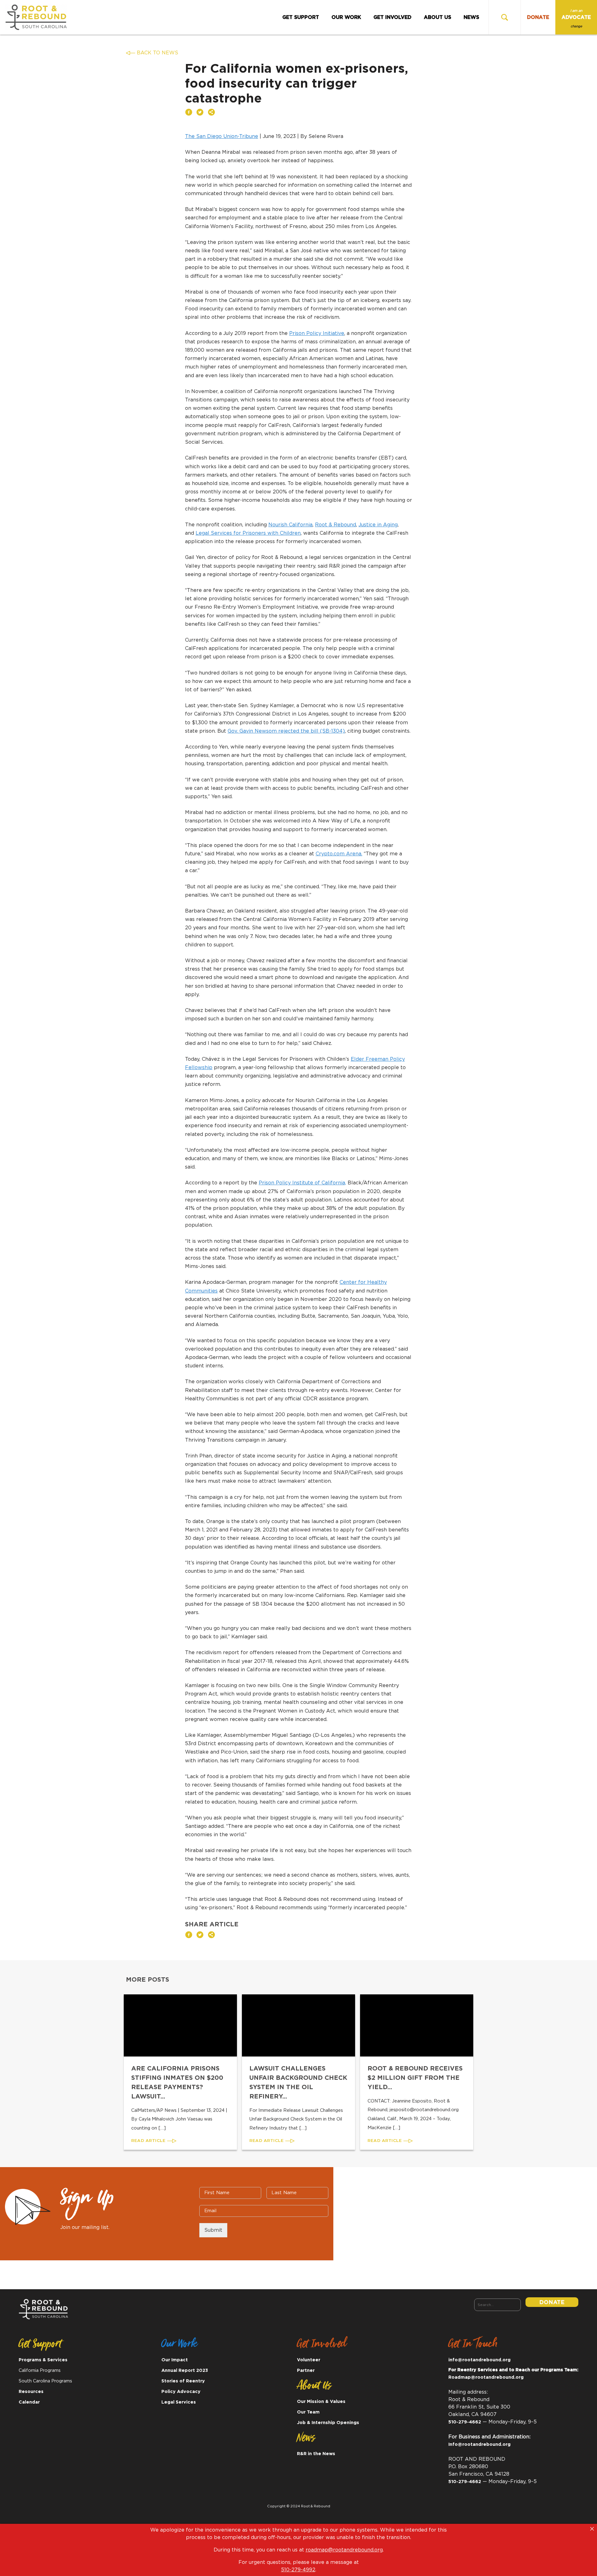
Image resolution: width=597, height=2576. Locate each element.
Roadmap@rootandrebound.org (486, 2377)
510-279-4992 (298, 2570)
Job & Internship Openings (328, 2423)
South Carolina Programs (45, 2381)
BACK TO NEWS (157, 53)
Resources (31, 2392)
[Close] (592, 2529)
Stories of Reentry (183, 2381)
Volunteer (309, 2360)
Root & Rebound (336, 525)
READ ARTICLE (149, 2141)
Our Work (346, 17)
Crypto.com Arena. (339, 854)
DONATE (538, 17)
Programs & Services (43, 2360)
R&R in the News (316, 2454)
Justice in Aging (378, 525)
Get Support (301, 17)
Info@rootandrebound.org (479, 2444)
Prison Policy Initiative (317, 333)
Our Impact (175, 2360)
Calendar (29, 2402)
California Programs (40, 2370)
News (471, 17)
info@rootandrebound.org (479, 2360)
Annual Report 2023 (185, 2370)
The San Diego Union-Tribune (222, 136)
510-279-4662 (465, 2422)
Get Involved (392, 17)
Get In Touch (473, 2346)
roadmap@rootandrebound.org (344, 2550)
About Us (437, 17)
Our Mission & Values (321, 2402)
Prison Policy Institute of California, (302, 1183)
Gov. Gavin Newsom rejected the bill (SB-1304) (286, 731)
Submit (213, 2230)
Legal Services (179, 2402)
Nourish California (290, 525)
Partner (306, 2370)
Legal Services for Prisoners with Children (248, 533)
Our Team (308, 2412)
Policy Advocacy (181, 2392)
